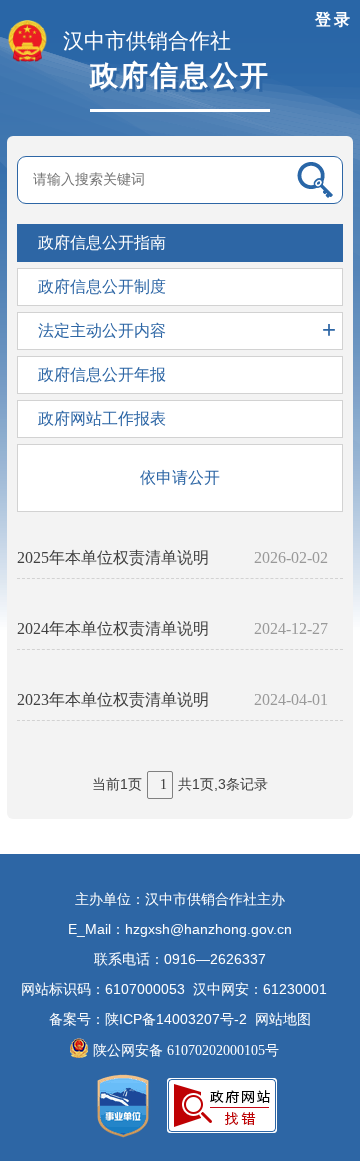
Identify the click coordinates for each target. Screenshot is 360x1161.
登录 (334, 19)
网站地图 (283, 1019)
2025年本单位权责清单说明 (113, 557)
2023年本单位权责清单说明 (113, 699)
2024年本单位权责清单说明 (113, 628)
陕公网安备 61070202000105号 (188, 1050)
